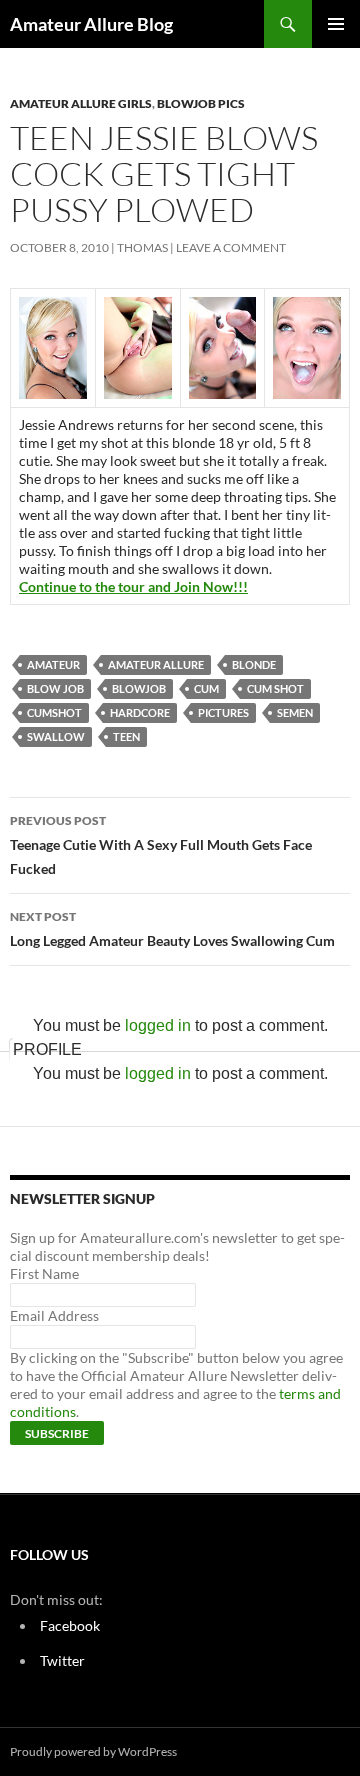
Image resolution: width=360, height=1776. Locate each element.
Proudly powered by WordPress (93, 1751)
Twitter (62, 1660)
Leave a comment (231, 247)
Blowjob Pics (201, 103)
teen (126, 736)
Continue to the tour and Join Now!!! (133, 586)
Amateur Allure (156, 664)
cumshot (54, 712)
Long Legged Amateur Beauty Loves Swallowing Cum (172, 929)
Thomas (142, 247)
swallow (56, 736)
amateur (53, 664)
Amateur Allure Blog (91, 24)
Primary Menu (336, 24)
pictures (223, 712)
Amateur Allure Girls (81, 103)
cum (206, 688)
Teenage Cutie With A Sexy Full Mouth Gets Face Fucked (161, 845)
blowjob (139, 688)
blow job (55, 688)
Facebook (70, 1625)
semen (295, 712)
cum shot (275, 688)
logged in (158, 1025)
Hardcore (140, 712)
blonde (254, 664)
